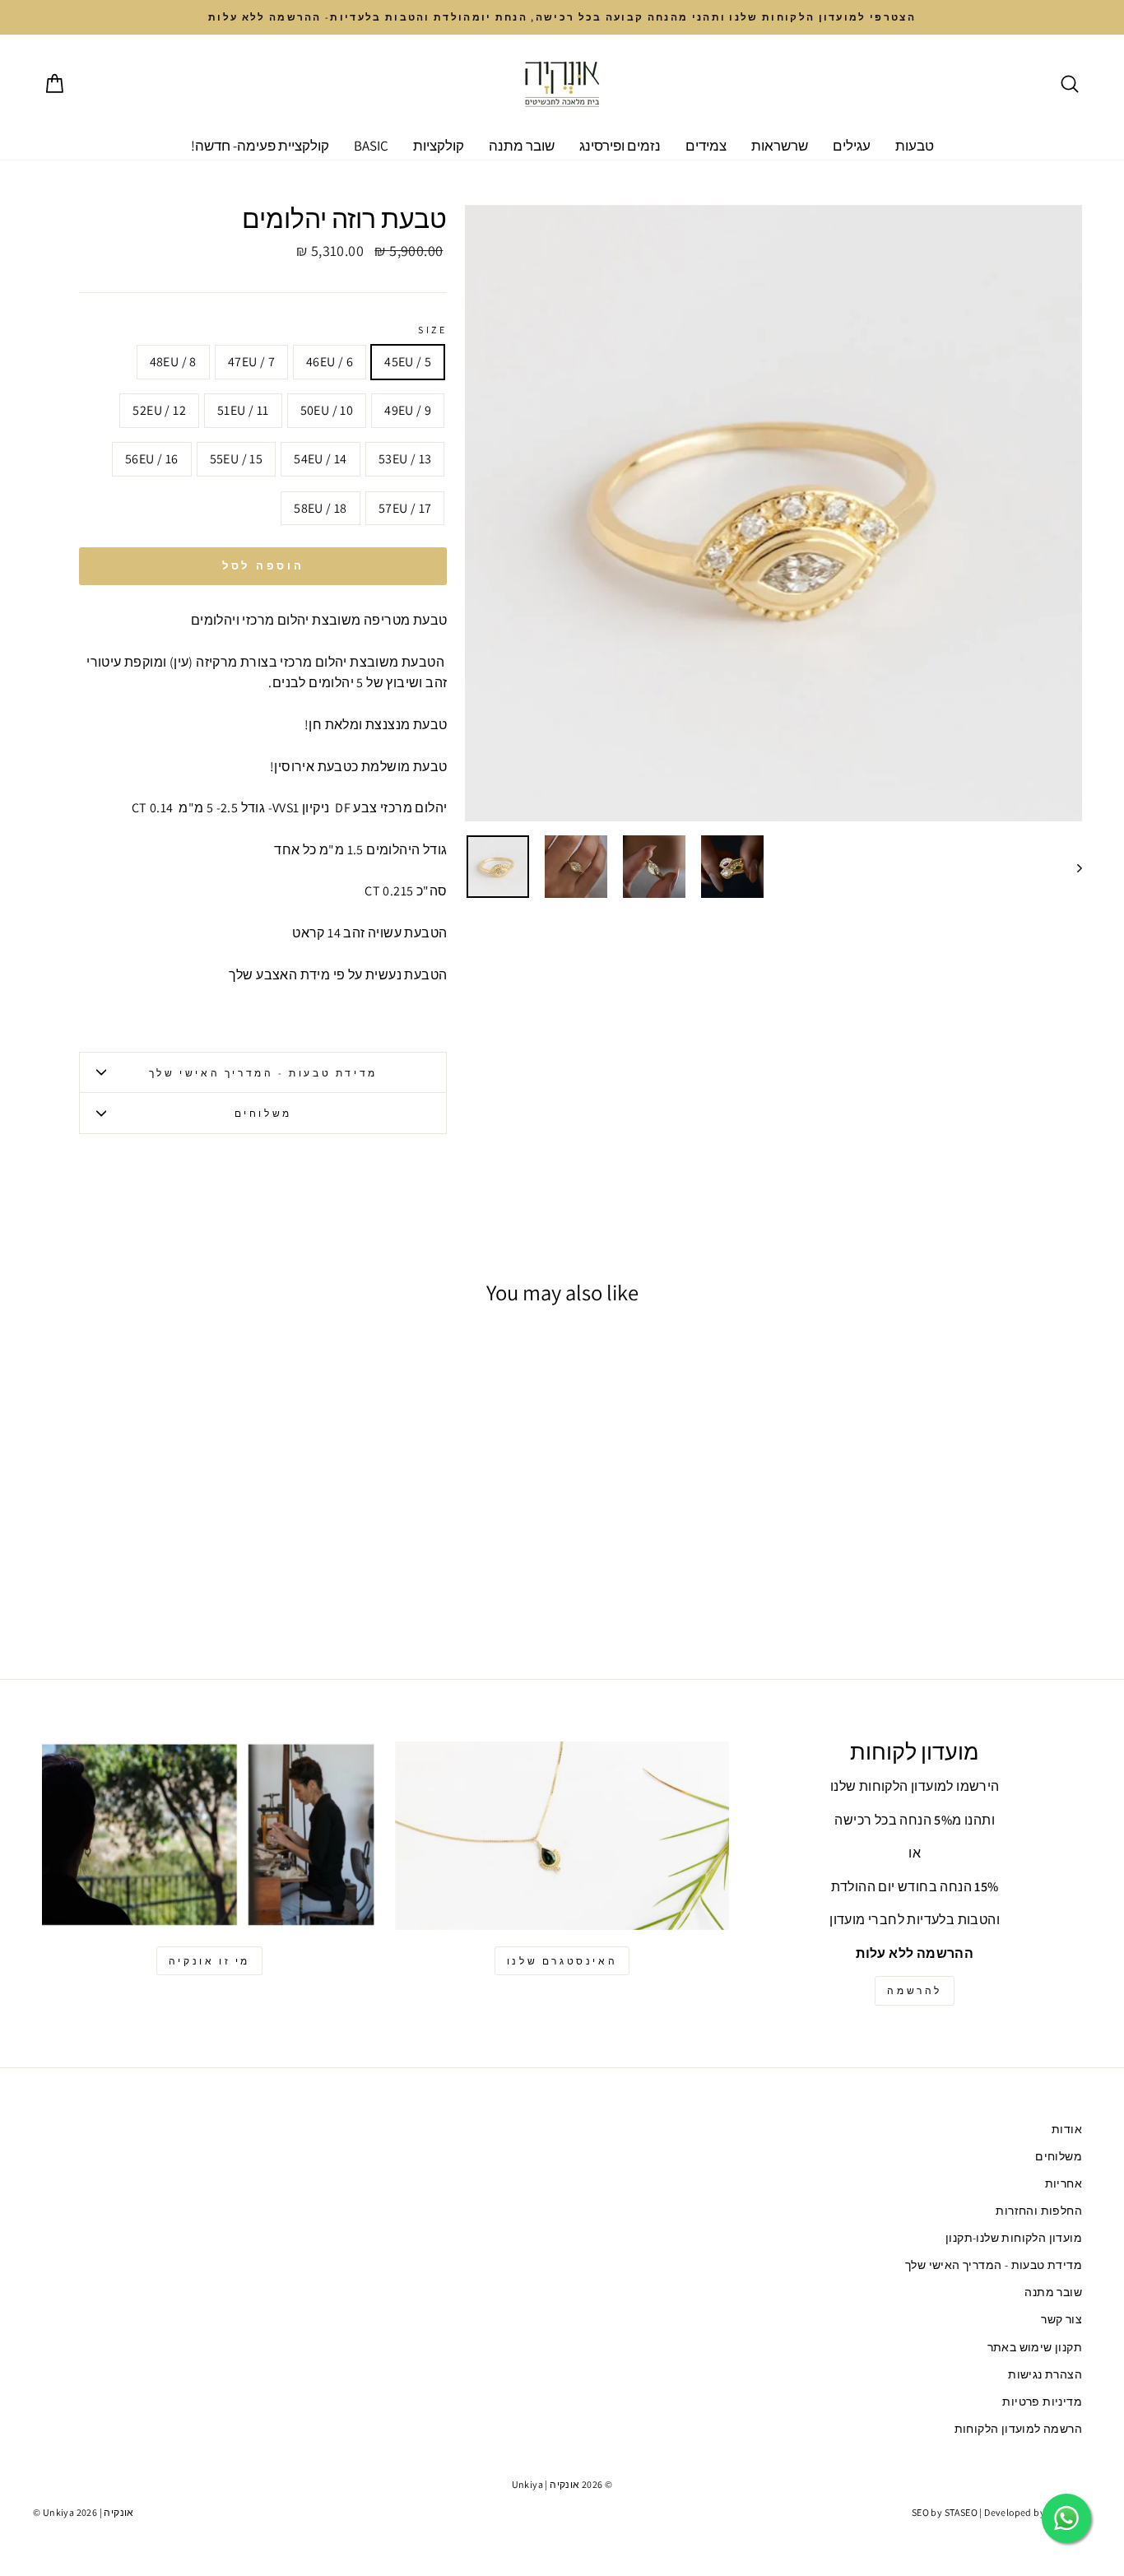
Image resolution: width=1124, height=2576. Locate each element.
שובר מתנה (522, 146)
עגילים (852, 146)
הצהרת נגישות (1045, 2374)
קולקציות (439, 146)
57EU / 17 (405, 508)
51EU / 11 (243, 410)
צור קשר (1061, 2319)
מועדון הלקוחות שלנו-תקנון (1014, 2238)
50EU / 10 (327, 410)
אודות (1067, 2129)
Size (432, 330)
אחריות (1064, 2183)
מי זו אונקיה (209, 1961)
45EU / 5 (408, 362)
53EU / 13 (405, 459)
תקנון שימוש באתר (1035, 2347)
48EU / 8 (173, 362)
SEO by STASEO (945, 2512)
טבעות (915, 146)
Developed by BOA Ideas (1038, 2512)
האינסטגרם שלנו (562, 1961)
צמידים (706, 146)
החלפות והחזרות (1039, 2211)
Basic (371, 146)
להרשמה (915, 1990)
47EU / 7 (251, 362)
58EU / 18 (320, 508)
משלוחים (263, 1113)
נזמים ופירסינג (620, 146)
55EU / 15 (237, 459)
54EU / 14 (320, 459)
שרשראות (780, 146)
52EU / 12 (159, 410)
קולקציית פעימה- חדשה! (260, 146)
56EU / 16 (152, 459)
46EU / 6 (330, 362)
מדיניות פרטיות (1042, 2402)
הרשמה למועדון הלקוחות (1018, 2429)
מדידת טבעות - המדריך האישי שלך (263, 1073)
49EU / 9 (408, 410)
